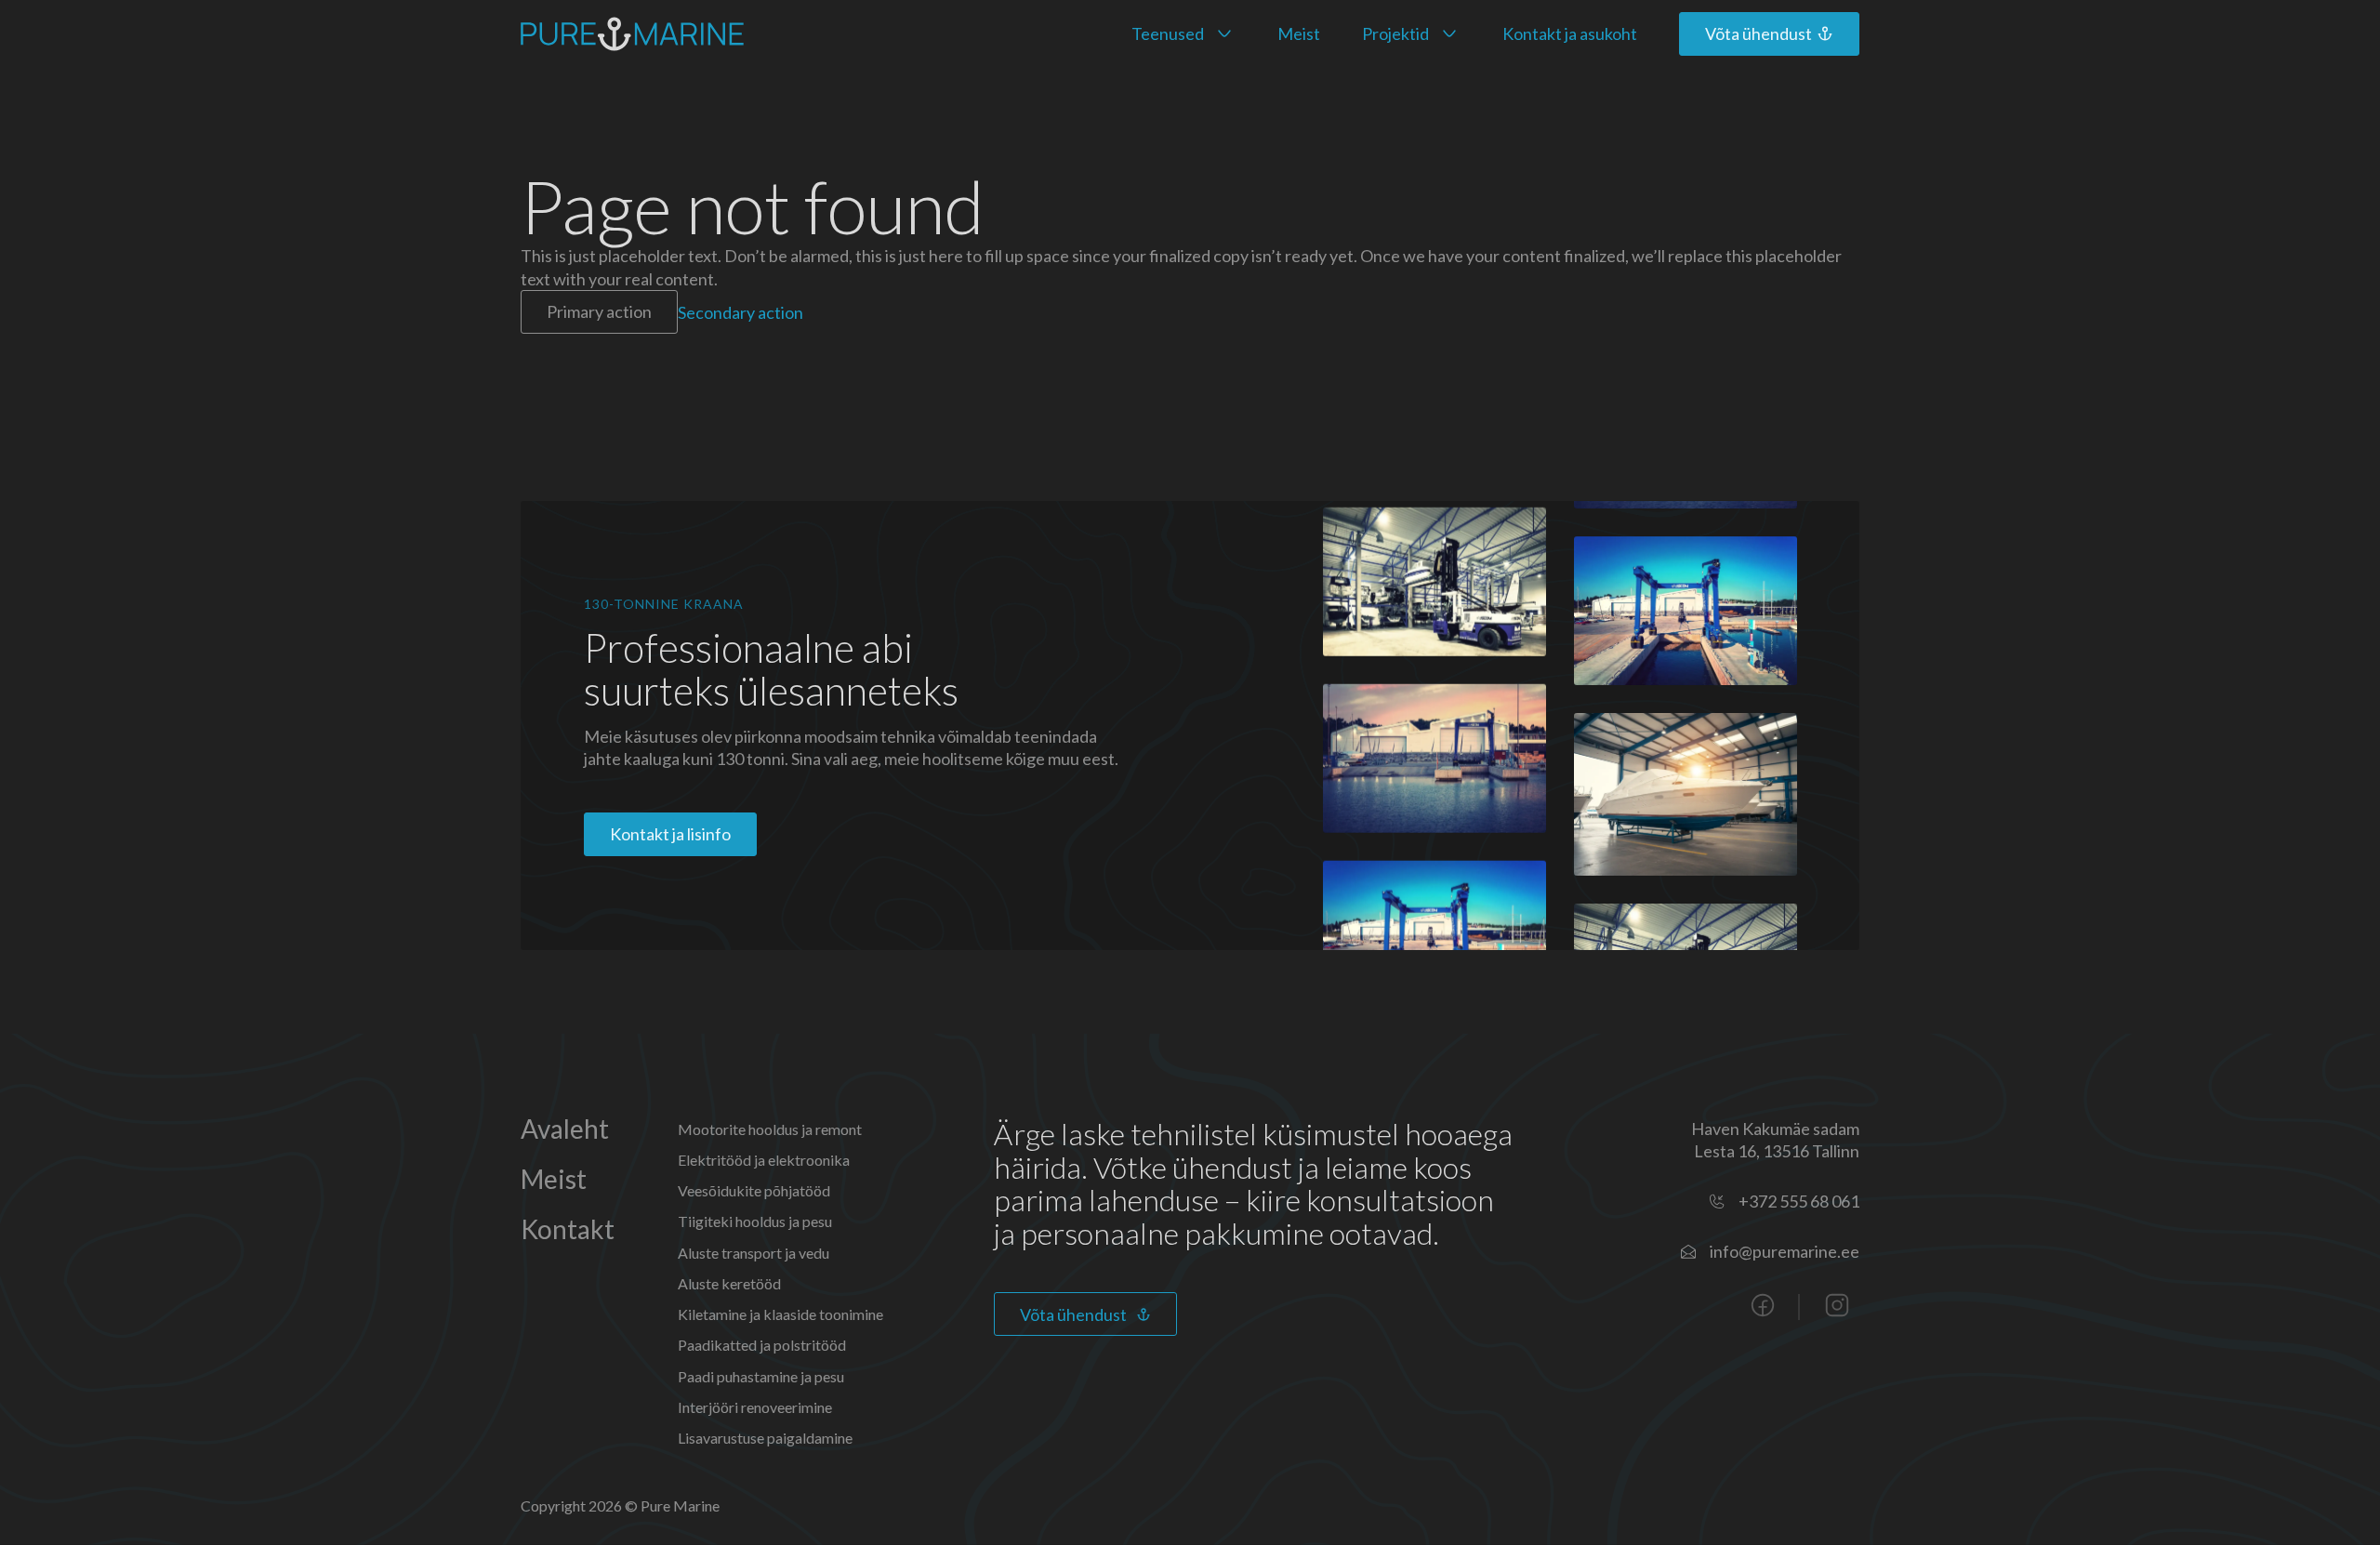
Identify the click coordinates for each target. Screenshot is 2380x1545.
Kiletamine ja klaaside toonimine (780, 1314)
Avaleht (565, 1129)
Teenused (1168, 33)
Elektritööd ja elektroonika (764, 1160)
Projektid (1395, 33)
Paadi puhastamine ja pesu (761, 1376)
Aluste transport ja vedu (754, 1253)
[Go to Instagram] (1837, 1307)
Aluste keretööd (729, 1283)
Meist (1299, 33)
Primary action (599, 311)
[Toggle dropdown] (1224, 33)
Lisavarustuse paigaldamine (765, 1438)
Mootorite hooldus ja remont (770, 1129)
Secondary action (740, 311)
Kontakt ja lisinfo (670, 834)
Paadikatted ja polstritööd (762, 1345)
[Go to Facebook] (1763, 1307)
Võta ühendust (1073, 1314)
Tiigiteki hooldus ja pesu (755, 1221)
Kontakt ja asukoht (1570, 33)
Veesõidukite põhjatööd (754, 1190)
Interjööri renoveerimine (755, 1407)
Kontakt (568, 1229)
